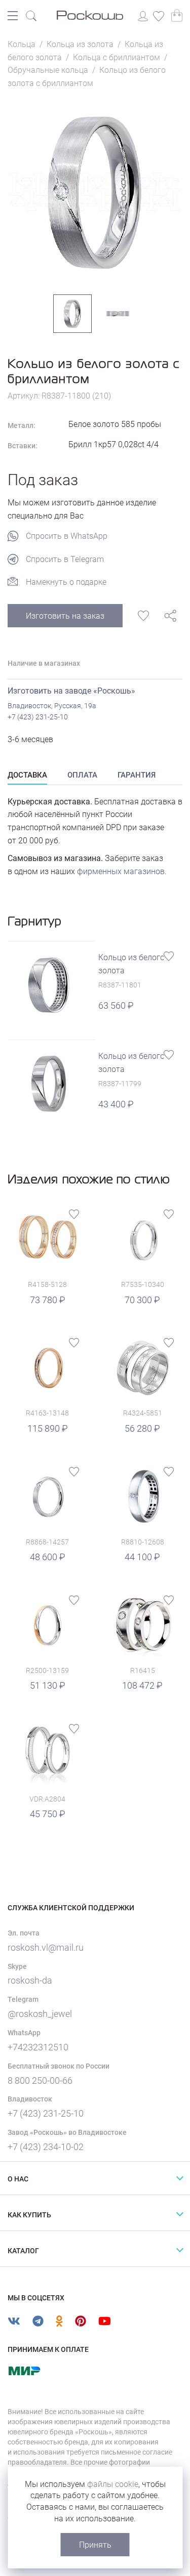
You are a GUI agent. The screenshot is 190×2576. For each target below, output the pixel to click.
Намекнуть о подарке (66, 582)
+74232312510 (38, 2047)
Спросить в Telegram (65, 559)
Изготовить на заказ (65, 616)
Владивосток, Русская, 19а (52, 706)
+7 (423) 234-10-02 (46, 2147)
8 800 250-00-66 (40, 2080)
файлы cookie (113, 2484)
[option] (95, 192)
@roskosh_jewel (40, 2014)
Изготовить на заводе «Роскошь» (71, 691)
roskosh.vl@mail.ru (46, 1947)
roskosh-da (30, 1980)
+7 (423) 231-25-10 (38, 717)
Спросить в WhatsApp (67, 536)
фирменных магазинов (121, 871)
